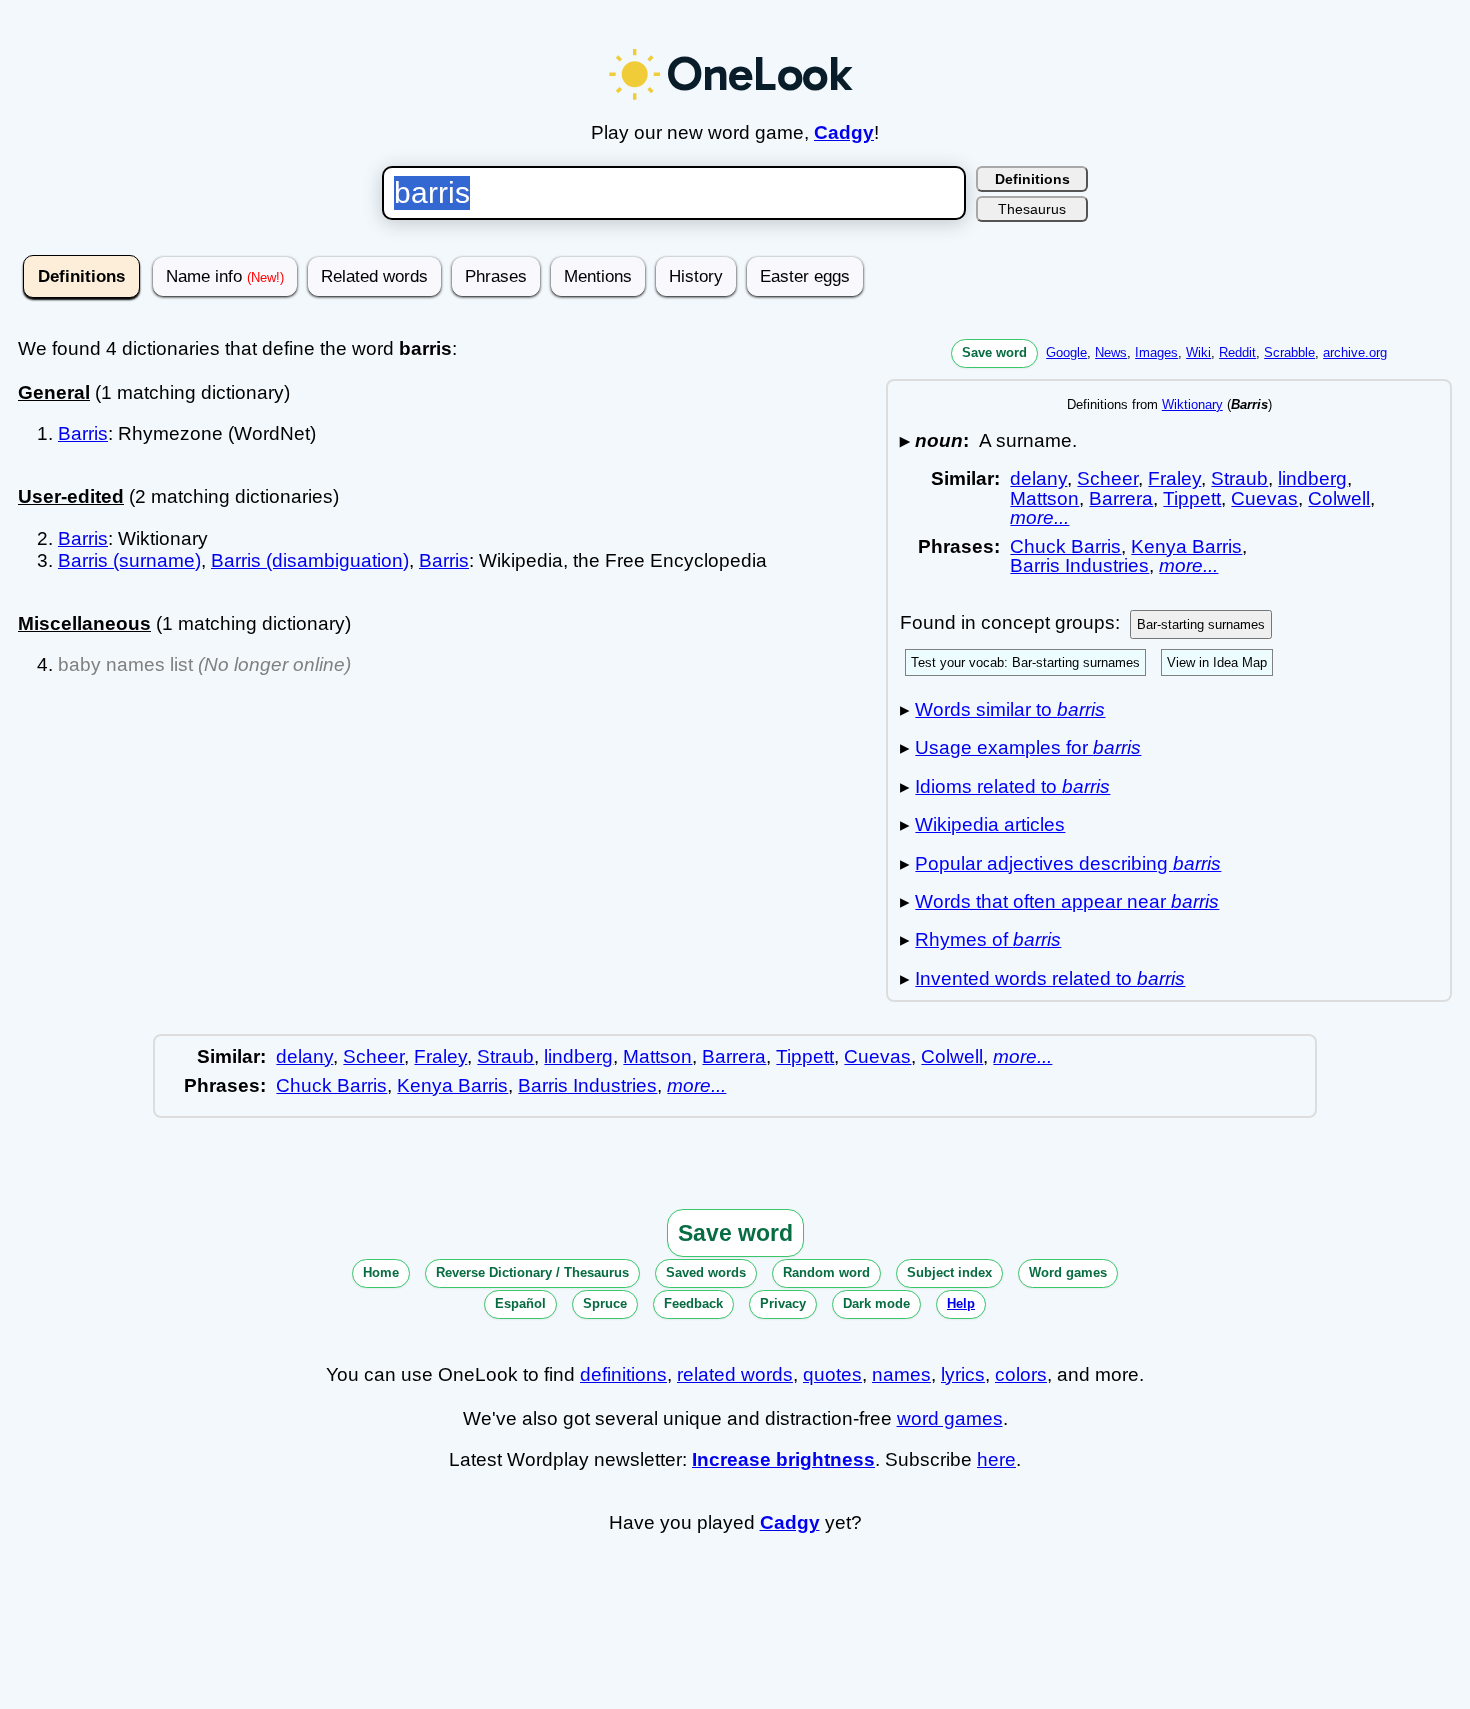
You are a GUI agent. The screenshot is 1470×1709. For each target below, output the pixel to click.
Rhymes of (988, 939)
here (996, 1459)
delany (1038, 478)
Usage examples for (1028, 747)
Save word (994, 352)
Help (961, 1303)
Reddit (1237, 352)
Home (381, 1272)
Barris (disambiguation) (310, 560)
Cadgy (844, 132)
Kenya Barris (1186, 546)
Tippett (1192, 498)
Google (1066, 352)
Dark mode (876, 1303)
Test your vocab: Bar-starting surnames (1025, 662)
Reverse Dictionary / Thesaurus (532, 1272)
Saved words (706, 1272)
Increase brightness (783, 1459)
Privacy (783, 1303)
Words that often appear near (1067, 901)
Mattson (1044, 498)
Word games (1068, 1272)
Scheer (1107, 478)
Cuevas (1264, 498)
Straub (1239, 478)
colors (1021, 1374)
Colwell (1339, 498)
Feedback (693, 1303)
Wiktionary (1192, 404)
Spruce (605, 1303)
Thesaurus (1032, 209)
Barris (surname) (129, 560)
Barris (83, 433)
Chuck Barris (1065, 546)
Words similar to (1010, 709)
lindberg (1312, 478)
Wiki (1198, 352)
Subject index (949, 1272)
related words (735, 1374)
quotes (832, 1374)
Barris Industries (1079, 565)
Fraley (1174, 478)
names (901, 1374)
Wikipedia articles (990, 824)
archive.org (1355, 352)
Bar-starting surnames (1201, 624)
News (1111, 352)
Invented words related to (1050, 978)
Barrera (1121, 498)
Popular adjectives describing (1068, 863)
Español (520, 1303)
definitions (623, 1374)
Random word (826, 1272)
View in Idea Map (1217, 662)
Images (1156, 352)
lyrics (963, 1374)
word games (950, 1418)
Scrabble (1289, 352)
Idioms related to (1012, 786)
